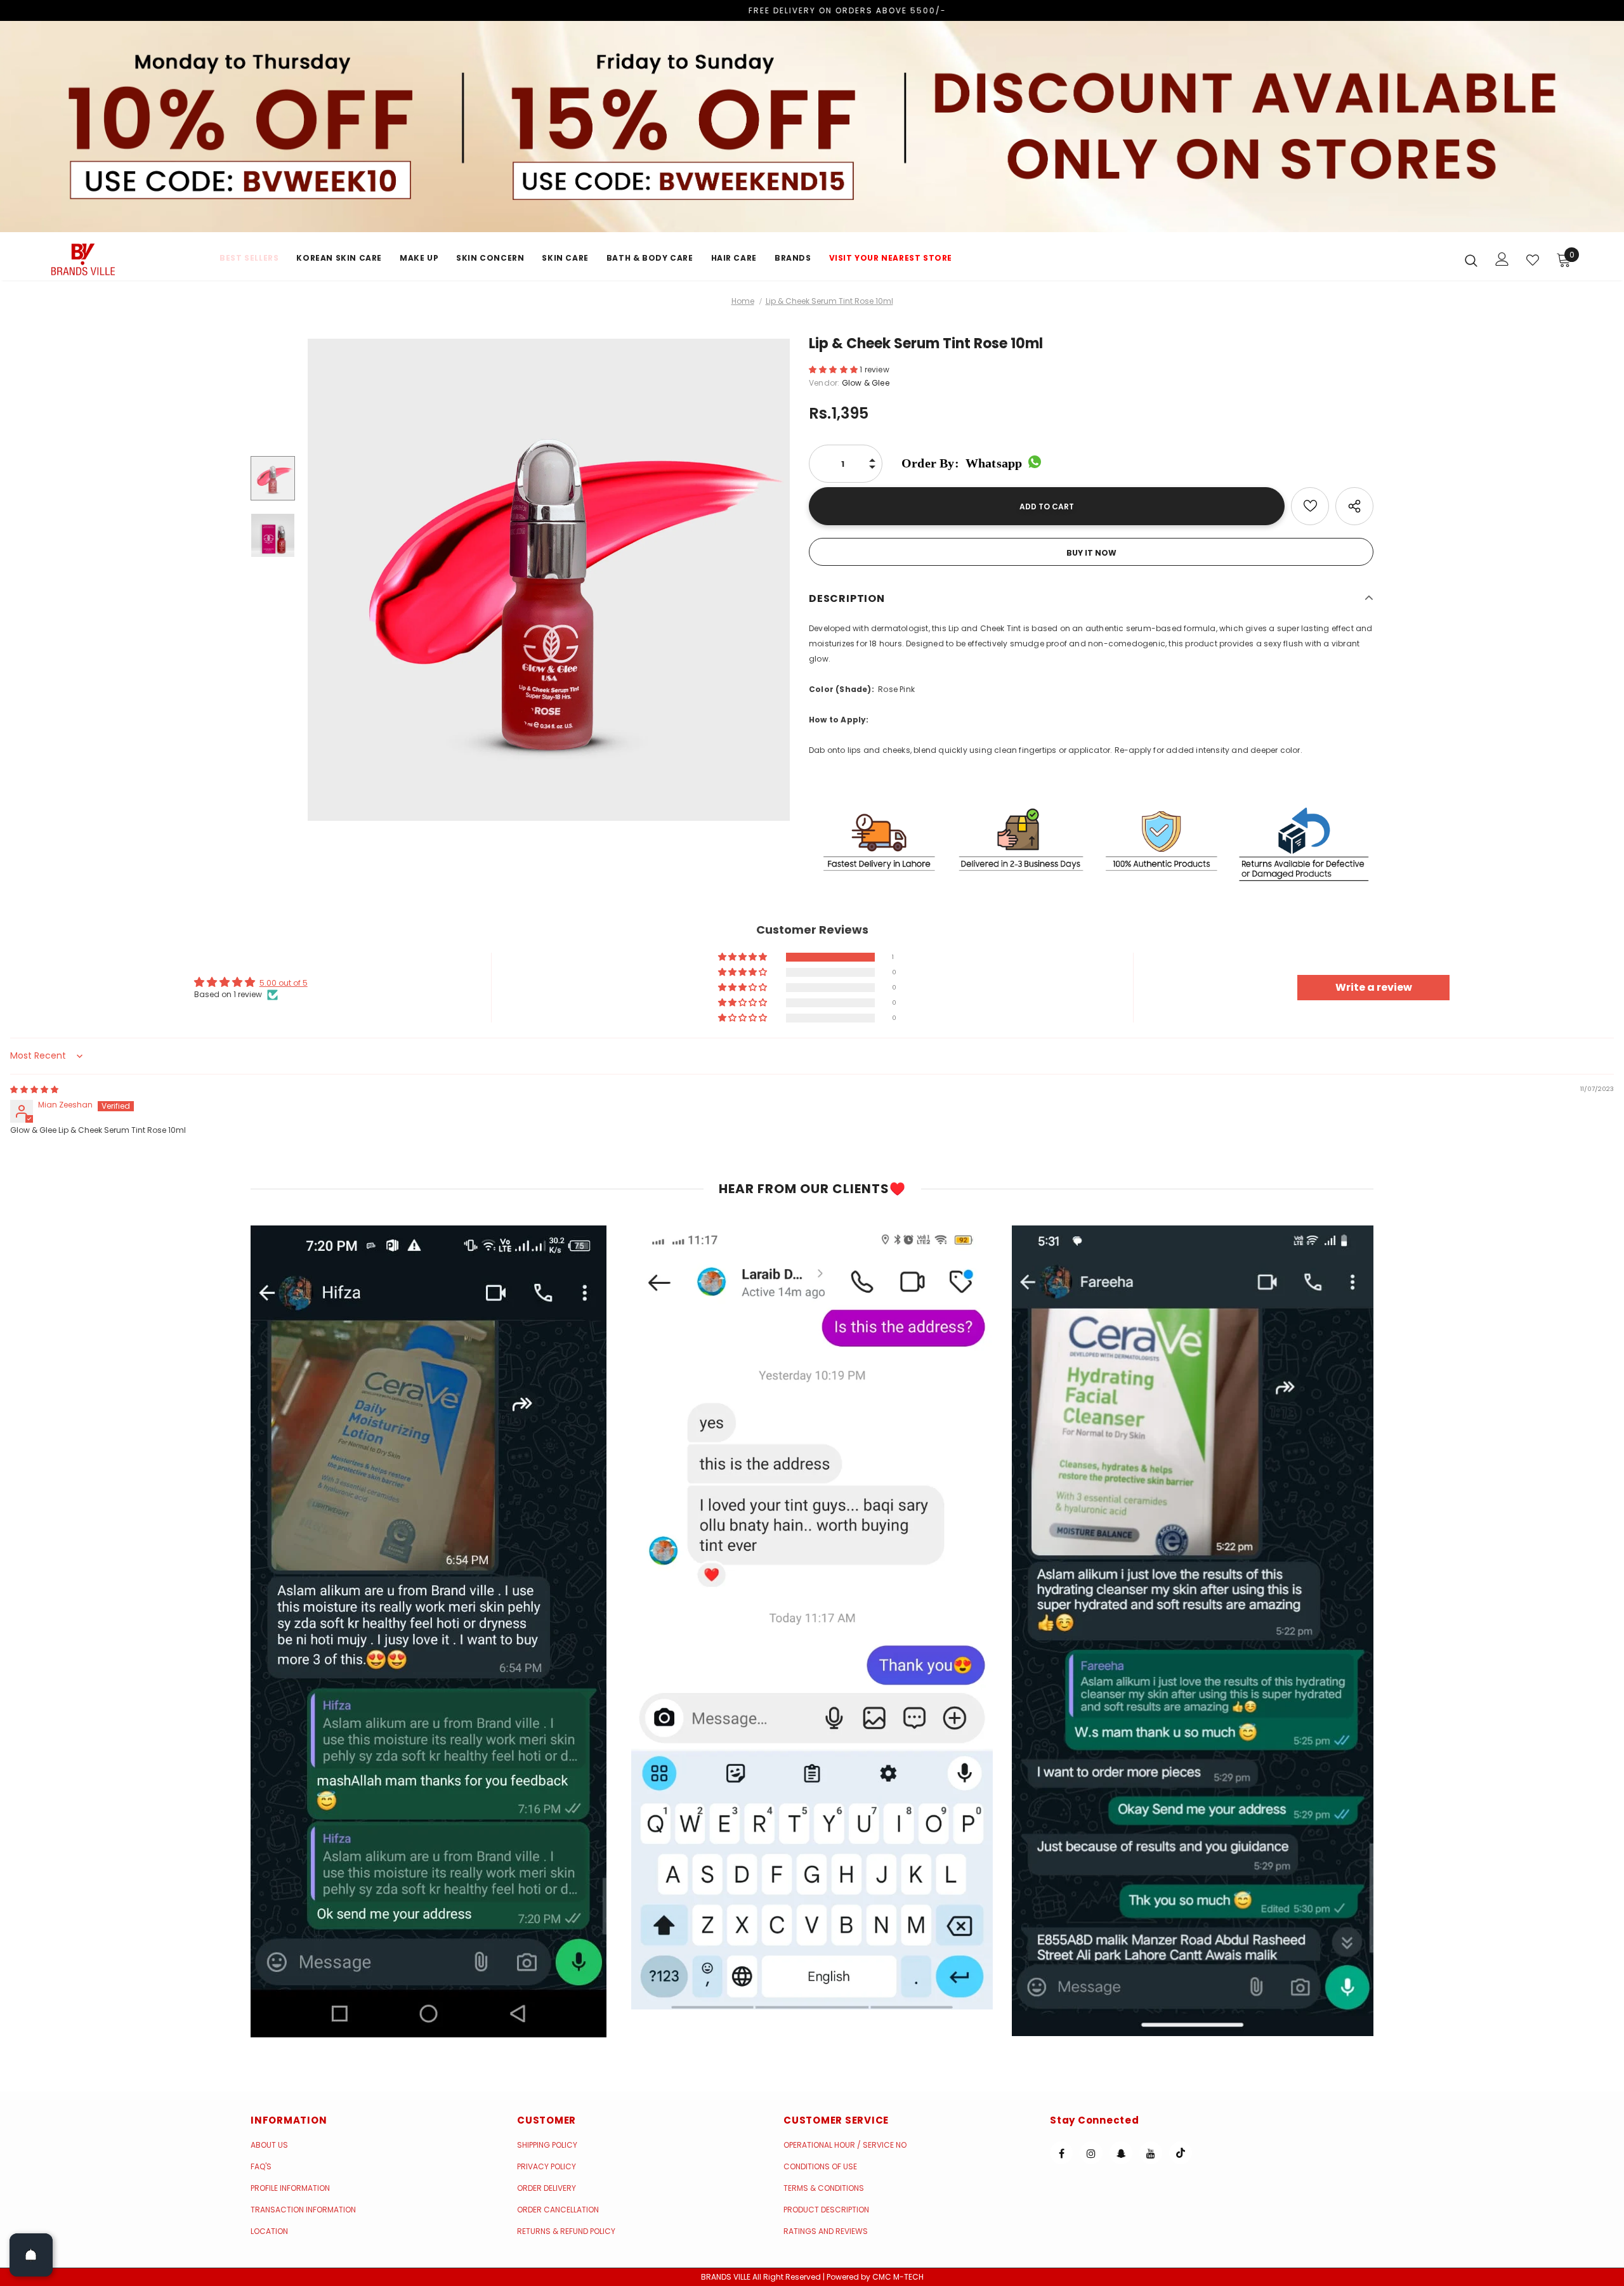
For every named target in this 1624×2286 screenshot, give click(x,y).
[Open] (31, 2255)
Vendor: (824, 383)
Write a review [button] (1374, 987)
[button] (834, 369)
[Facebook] (1061, 2153)
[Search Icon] (1471, 260)
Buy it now (1091, 553)
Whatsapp (962, 463)
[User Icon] (1502, 259)
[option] (549, 580)
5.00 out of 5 (284, 983)
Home (743, 301)
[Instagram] (1091, 2153)
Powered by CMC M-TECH (875, 2277)
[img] (34, 1089)
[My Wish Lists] (1533, 260)
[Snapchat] (1121, 2153)
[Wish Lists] (1310, 506)
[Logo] (126, 259)
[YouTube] (1151, 2153)
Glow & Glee (866, 383)
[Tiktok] (1181, 2153)
